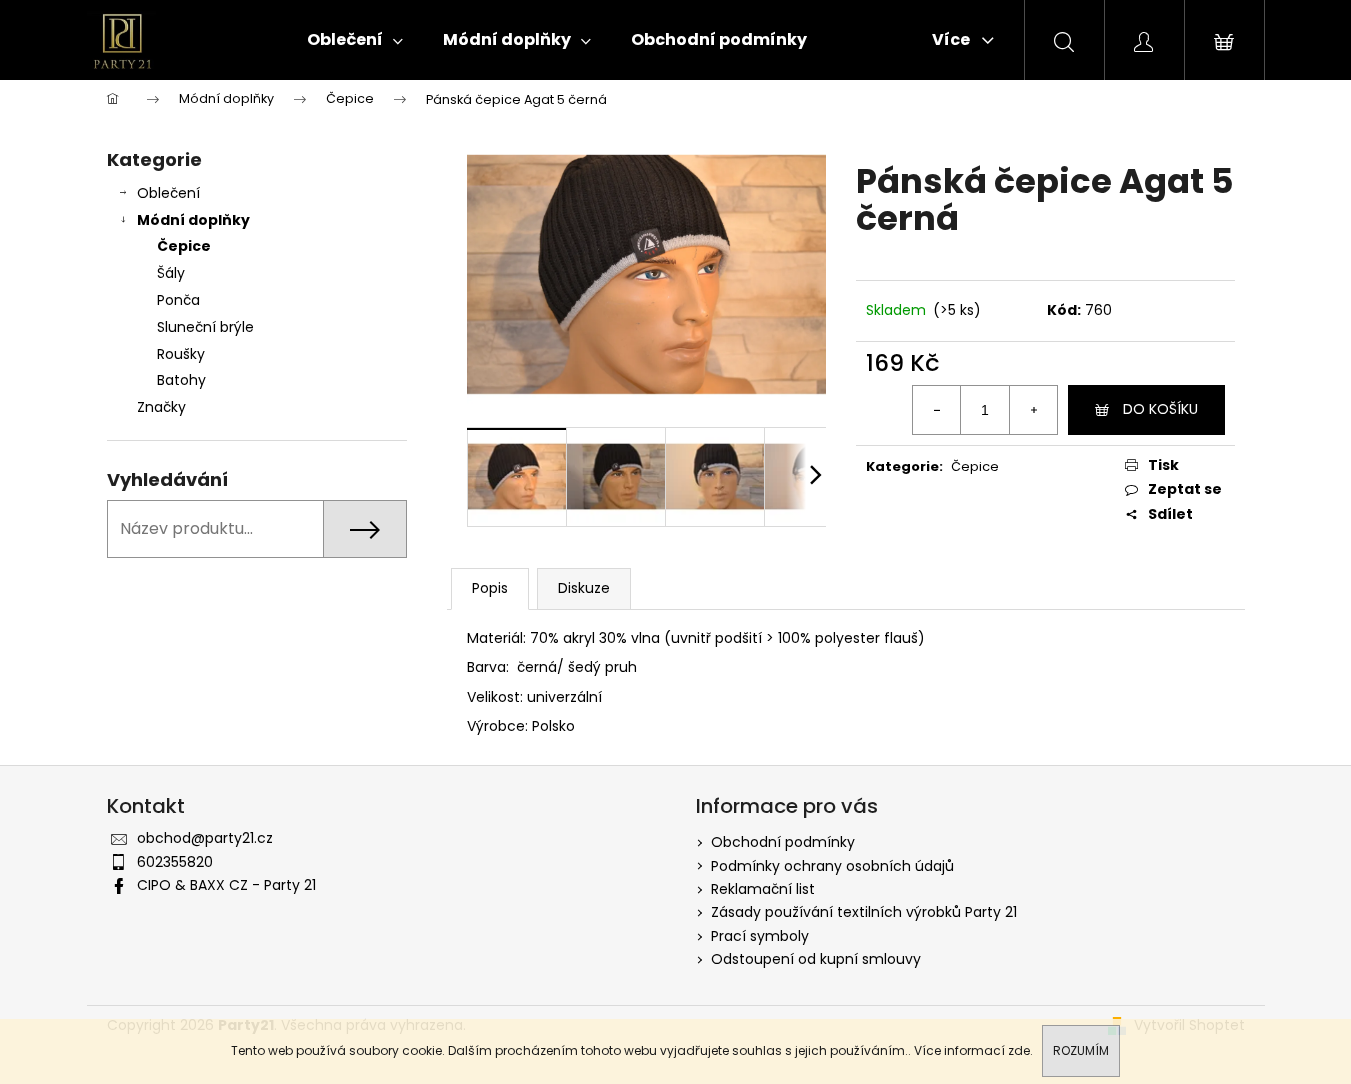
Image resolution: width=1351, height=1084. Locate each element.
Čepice (184, 246)
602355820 (175, 862)
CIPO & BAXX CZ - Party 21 (226, 885)
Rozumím (1081, 1050)
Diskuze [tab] (584, 588)
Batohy (181, 380)
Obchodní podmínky (783, 842)
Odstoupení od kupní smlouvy (816, 959)
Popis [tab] (490, 588)
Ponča (178, 300)
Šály (171, 273)
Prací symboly (760, 936)
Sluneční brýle (205, 327)
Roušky (181, 354)
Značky (161, 407)
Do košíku (1160, 409)
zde (1019, 1050)
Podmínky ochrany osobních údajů (832, 866)
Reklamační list (763, 889)
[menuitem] (355, 40)
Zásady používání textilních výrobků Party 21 (864, 912)
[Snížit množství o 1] (937, 410)
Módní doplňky (193, 220)
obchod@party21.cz (205, 838)
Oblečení (168, 193)
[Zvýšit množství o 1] (1033, 410)
